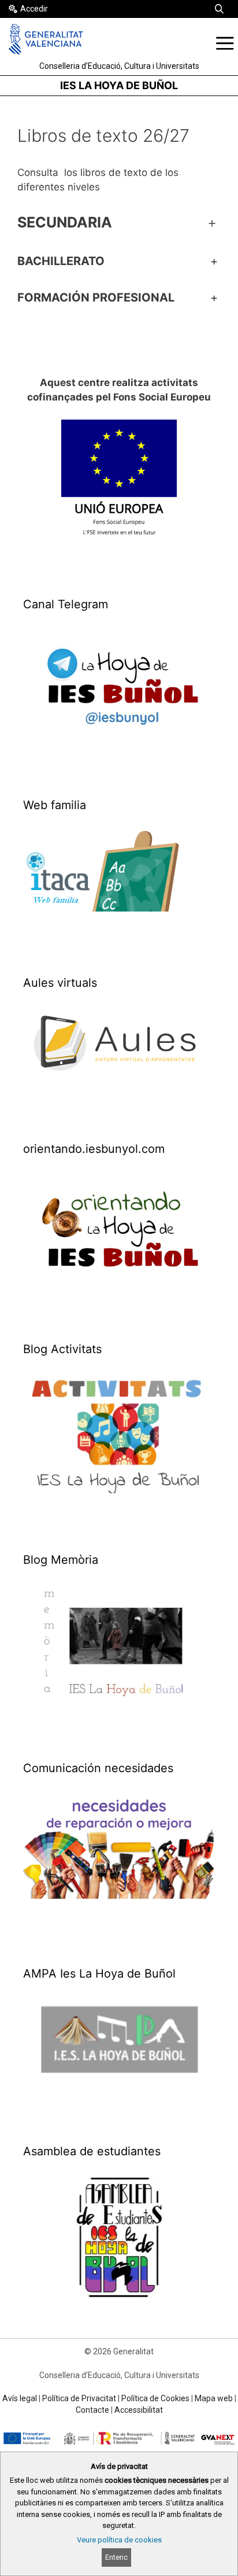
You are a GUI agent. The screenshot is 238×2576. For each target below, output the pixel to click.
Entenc (116, 2557)
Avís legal (20, 2398)
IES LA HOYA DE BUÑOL (119, 85)
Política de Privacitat (79, 2398)
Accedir (34, 9)
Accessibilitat (139, 2410)
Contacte (92, 2410)
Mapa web (214, 2398)
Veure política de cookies (119, 2540)
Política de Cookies (155, 2398)
